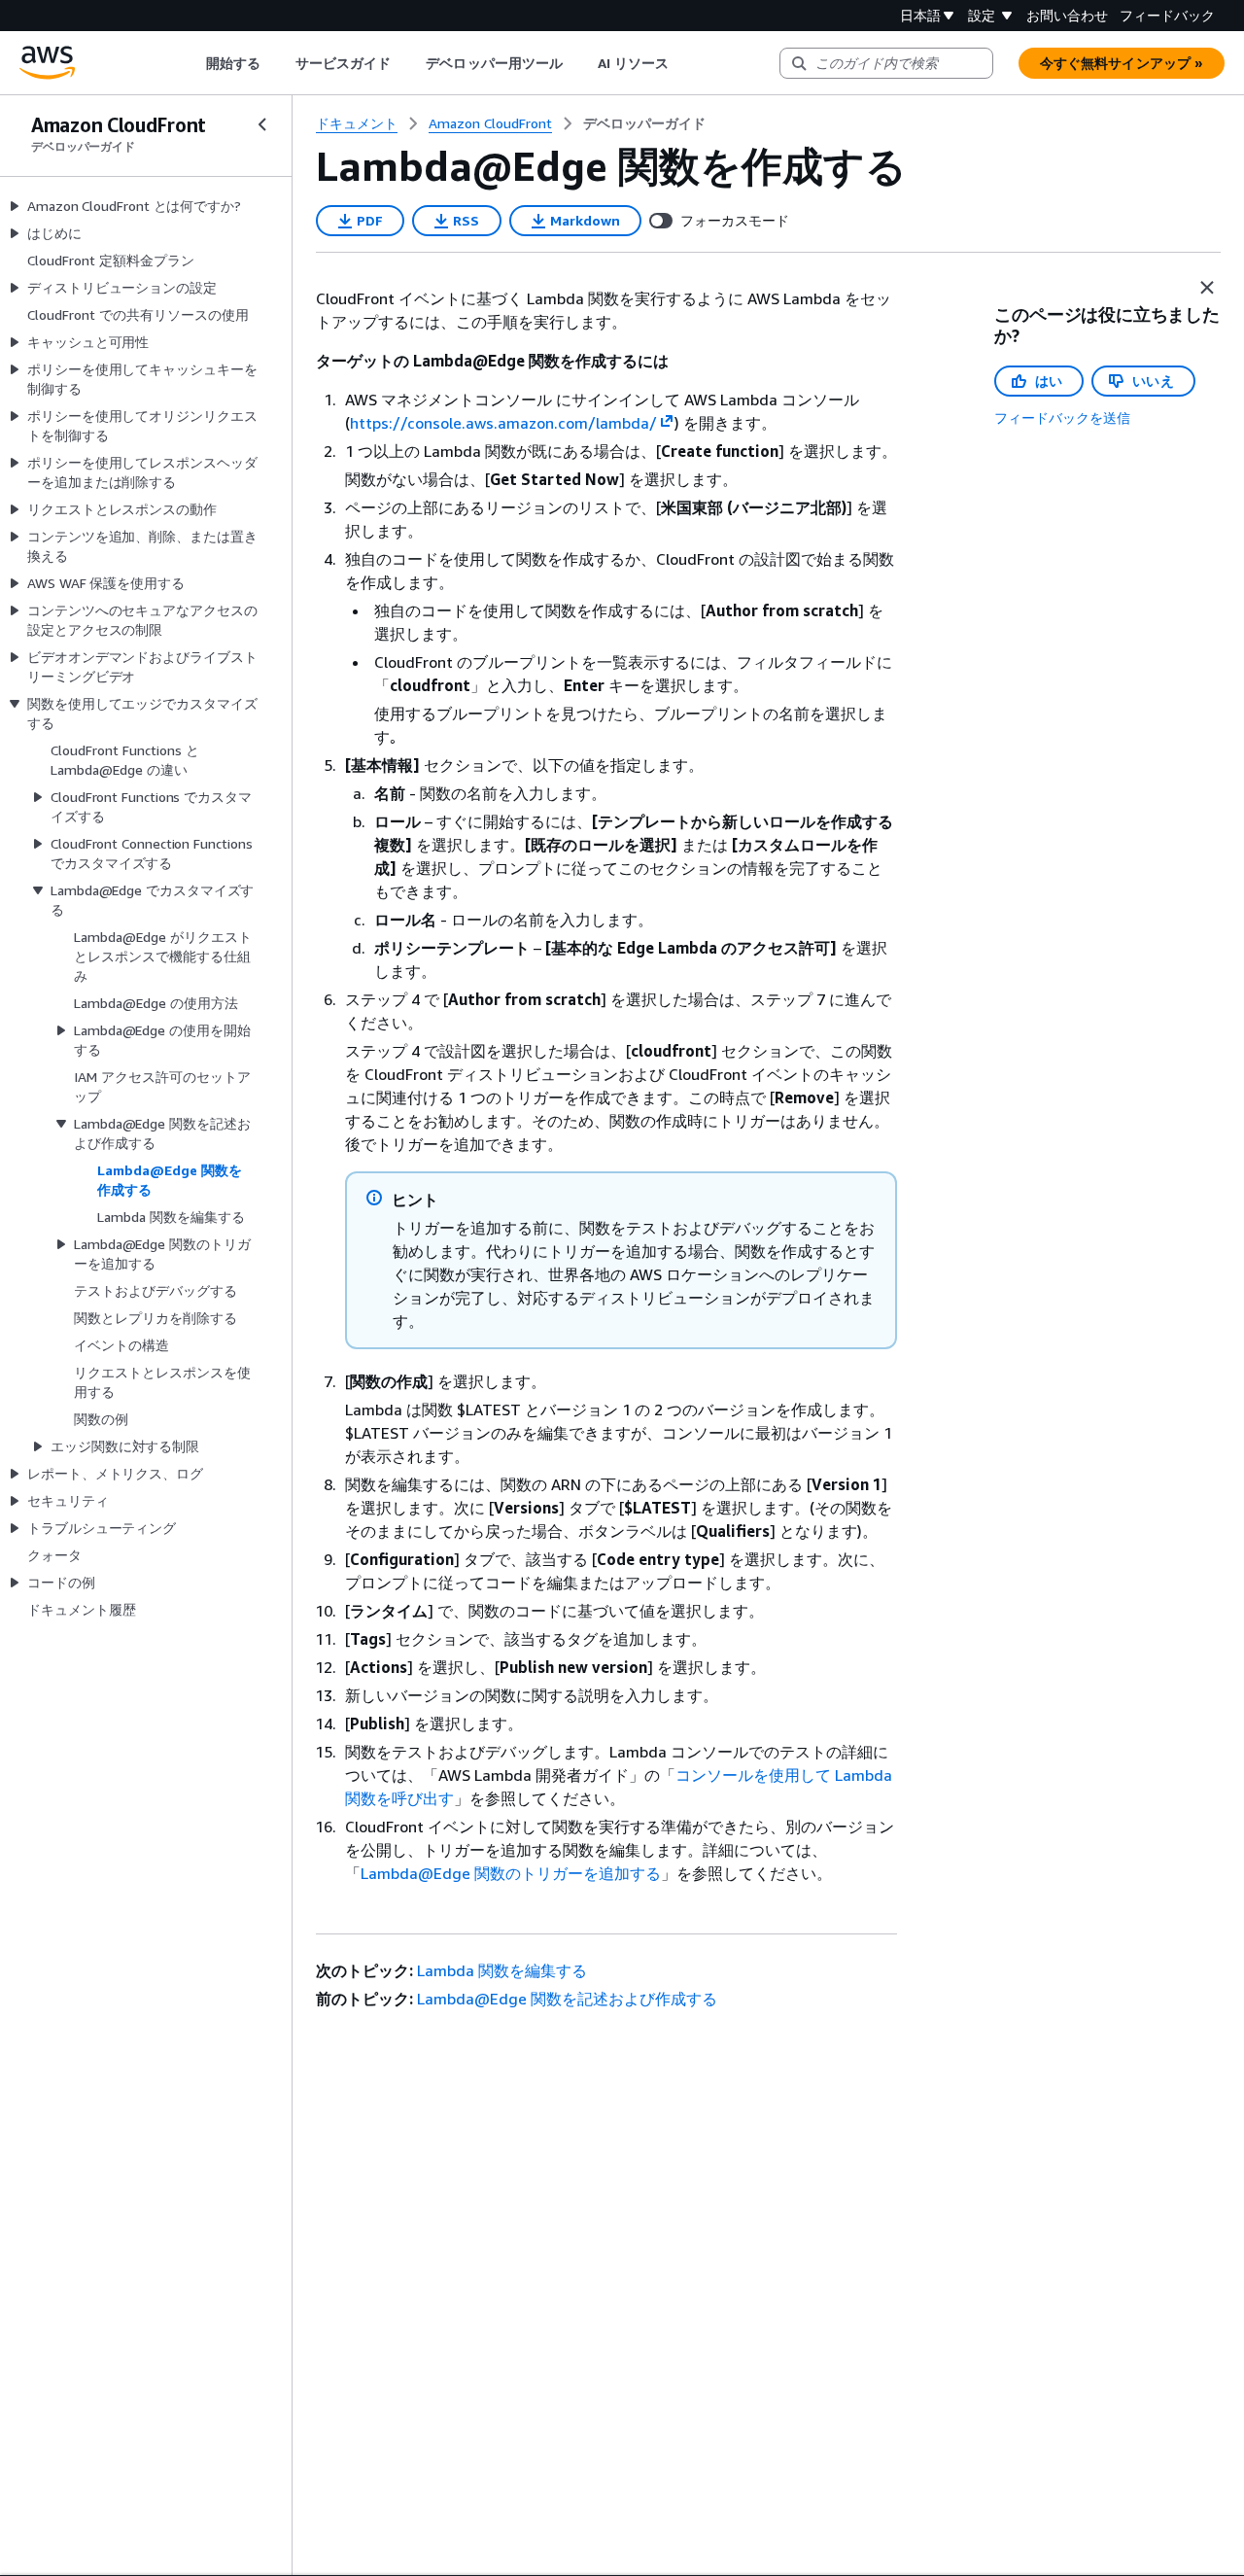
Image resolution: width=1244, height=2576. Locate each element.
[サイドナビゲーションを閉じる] (262, 124)
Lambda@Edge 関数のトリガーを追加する (511, 1873)
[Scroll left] (191, 63)
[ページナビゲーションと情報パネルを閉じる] (1207, 288)
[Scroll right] (684, 63)
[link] (644, 123)
